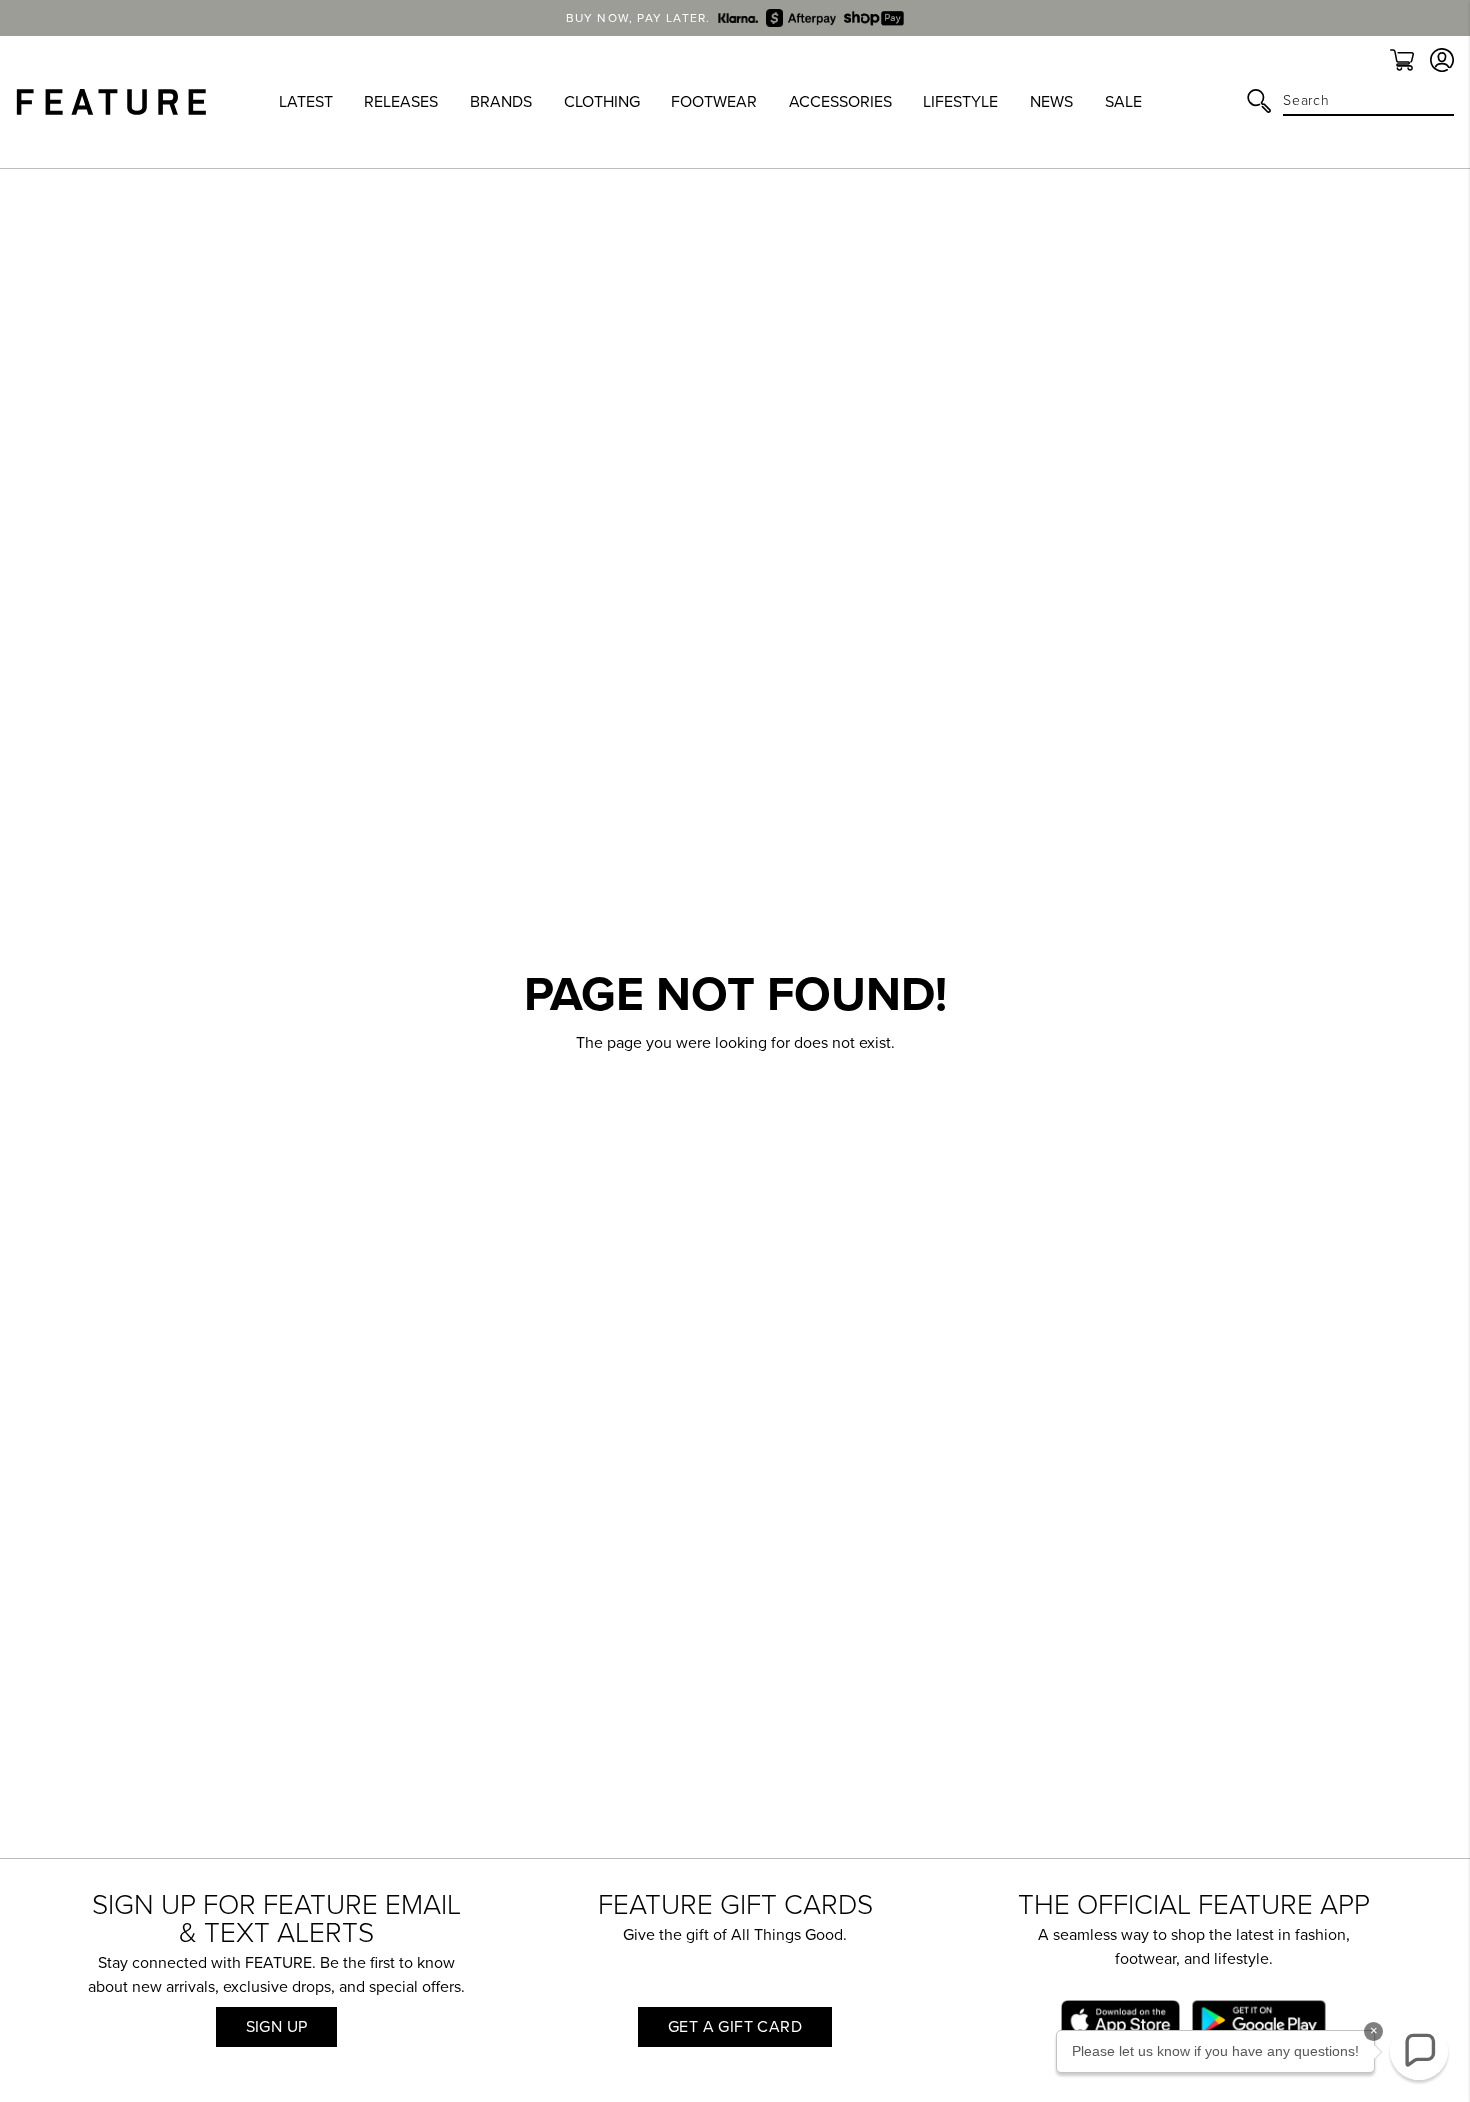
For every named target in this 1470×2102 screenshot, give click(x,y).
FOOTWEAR (714, 102)
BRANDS (501, 102)
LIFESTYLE (960, 102)
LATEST (306, 102)
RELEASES (401, 102)
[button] (1419, 2051)
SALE (1123, 102)
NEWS (1051, 102)
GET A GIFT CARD (735, 2027)
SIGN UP (277, 2027)
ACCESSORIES (840, 102)
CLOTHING (602, 102)
